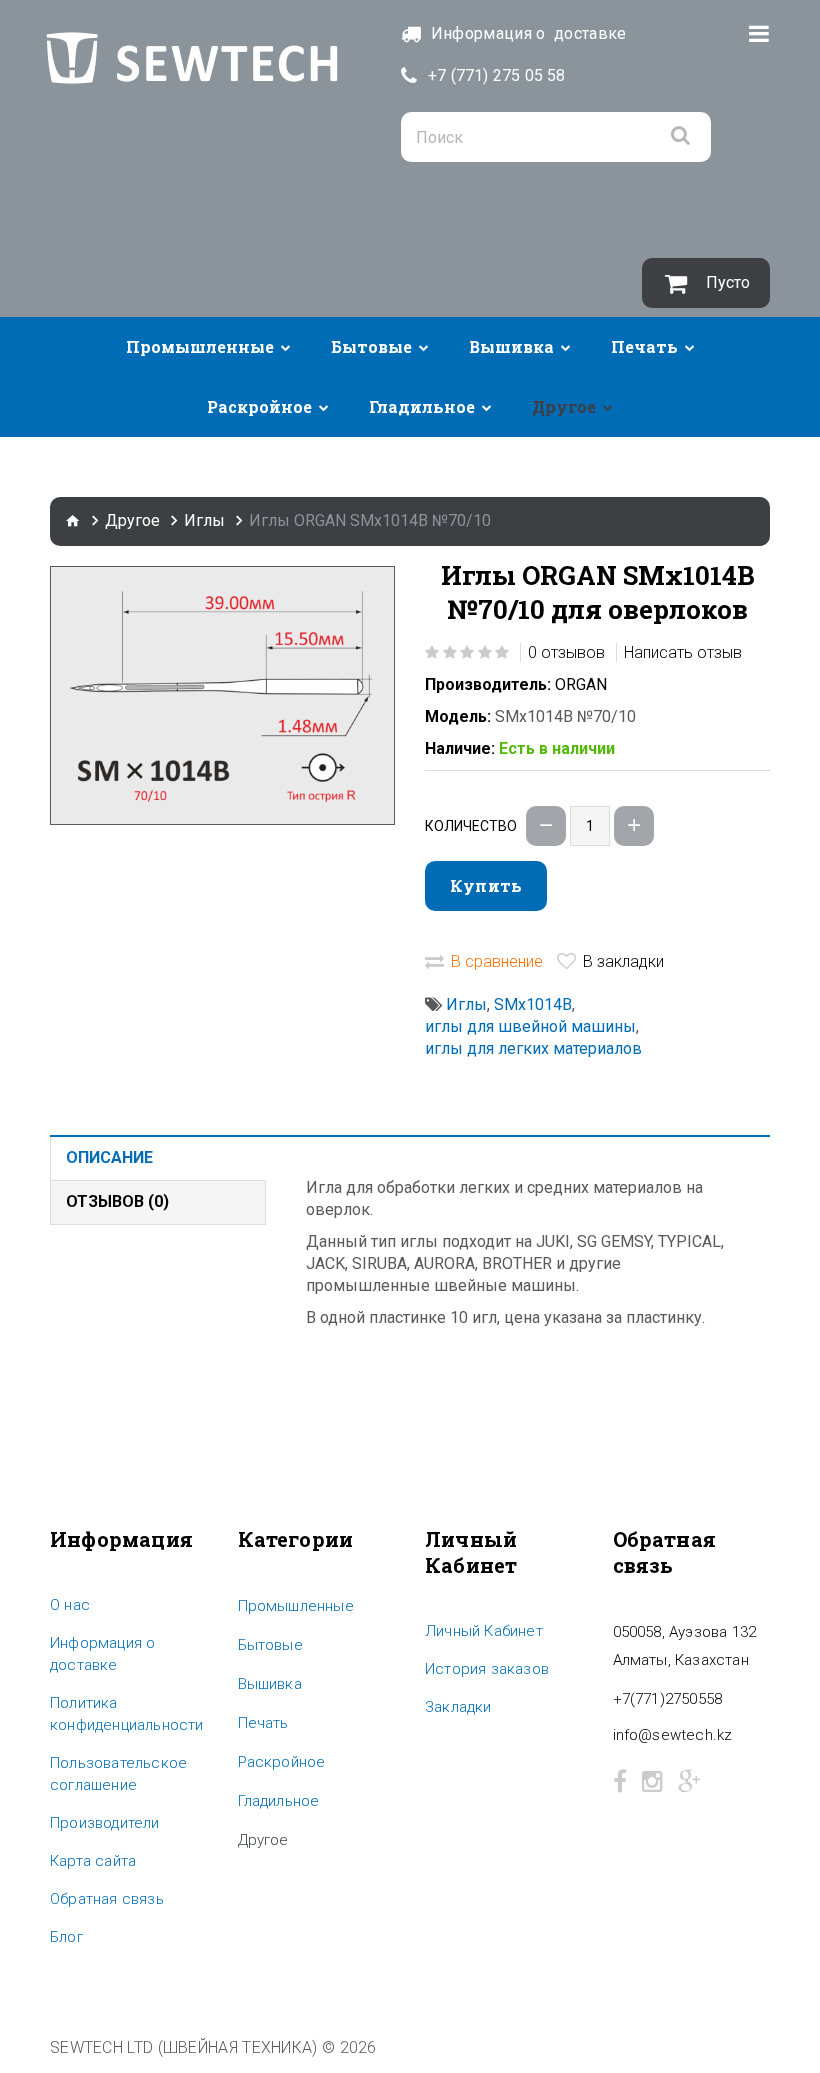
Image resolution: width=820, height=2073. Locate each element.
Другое (564, 406)
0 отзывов (566, 652)
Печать (644, 346)
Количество (471, 826)
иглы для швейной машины (530, 1026)
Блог (66, 1937)
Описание (109, 1157)
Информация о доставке (102, 1654)
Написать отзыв (683, 652)
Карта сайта (93, 1861)
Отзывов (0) (117, 1201)
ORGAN (581, 684)
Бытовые (371, 346)
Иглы (204, 520)
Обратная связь (107, 1899)
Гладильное (422, 406)
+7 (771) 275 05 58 (497, 75)
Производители (105, 1823)
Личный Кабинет (484, 1631)
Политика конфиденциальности (127, 1714)
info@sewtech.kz (673, 1735)
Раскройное (259, 406)
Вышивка (511, 346)
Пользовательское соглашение (118, 1774)
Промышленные (200, 346)
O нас (70, 1605)
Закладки (458, 1707)
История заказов (487, 1669)
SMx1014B (533, 1004)
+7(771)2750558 (668, 1699)
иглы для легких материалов (533, 1048)
